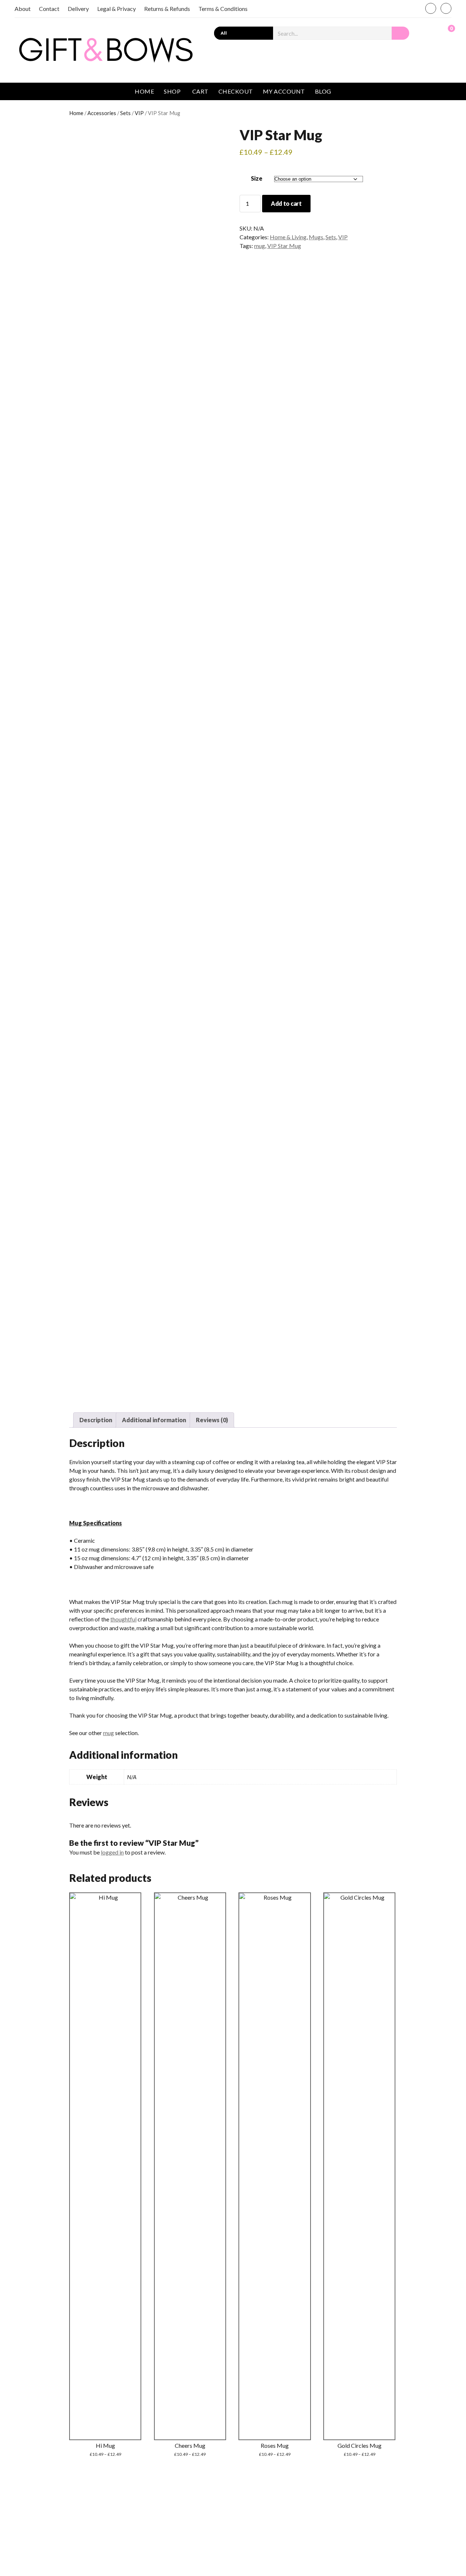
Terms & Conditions (223, 9)
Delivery (78, 9)
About (23, 9)
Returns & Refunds (167, 9)
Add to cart (286, 203)
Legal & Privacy (116, 9)
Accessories (102, 113)
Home (144, 91)
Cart (200, 91)
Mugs (316, 237)
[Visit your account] (431, 32)
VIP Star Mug (284, 246)
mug (260, 246)
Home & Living (288, 237)
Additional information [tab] (154, 1420)
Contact (49, 9)
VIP (139, 113)
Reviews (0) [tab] (212, 1420)
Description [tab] (96, 1420)
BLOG (323, 91)
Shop (172, 91)
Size (257, 178)
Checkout (236, 91)
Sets (125, 113)
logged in (112, 1852)
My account (284, 91)
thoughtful (123, 1619)
